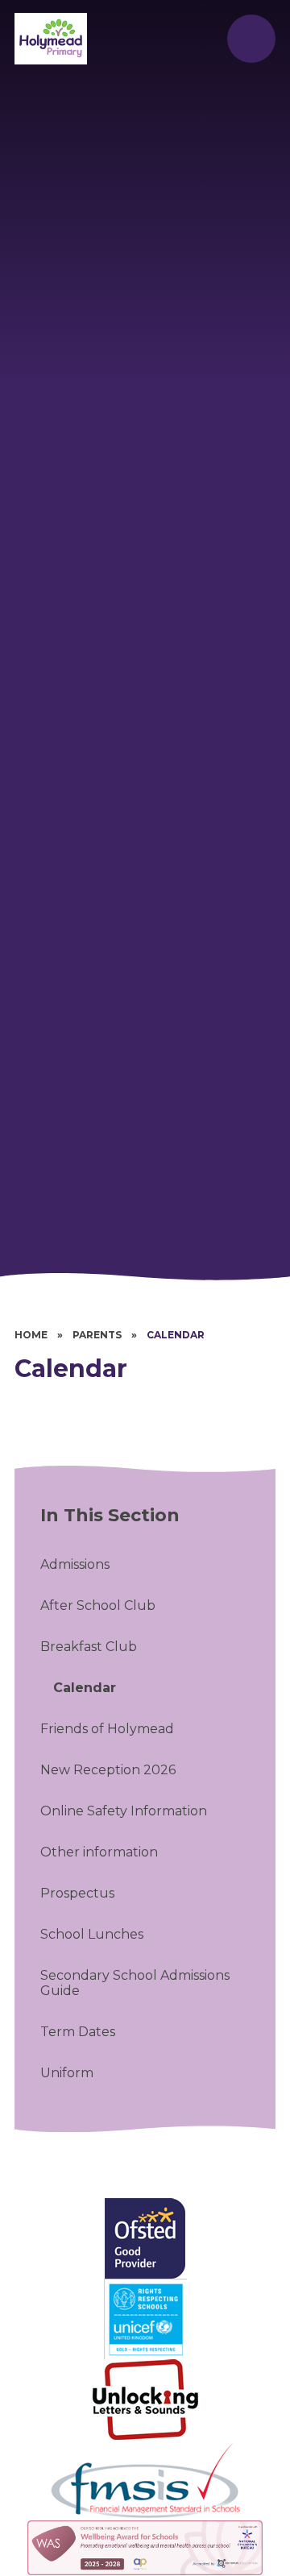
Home (31, 1335)
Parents (97, 1335)
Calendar (176, 1335)
